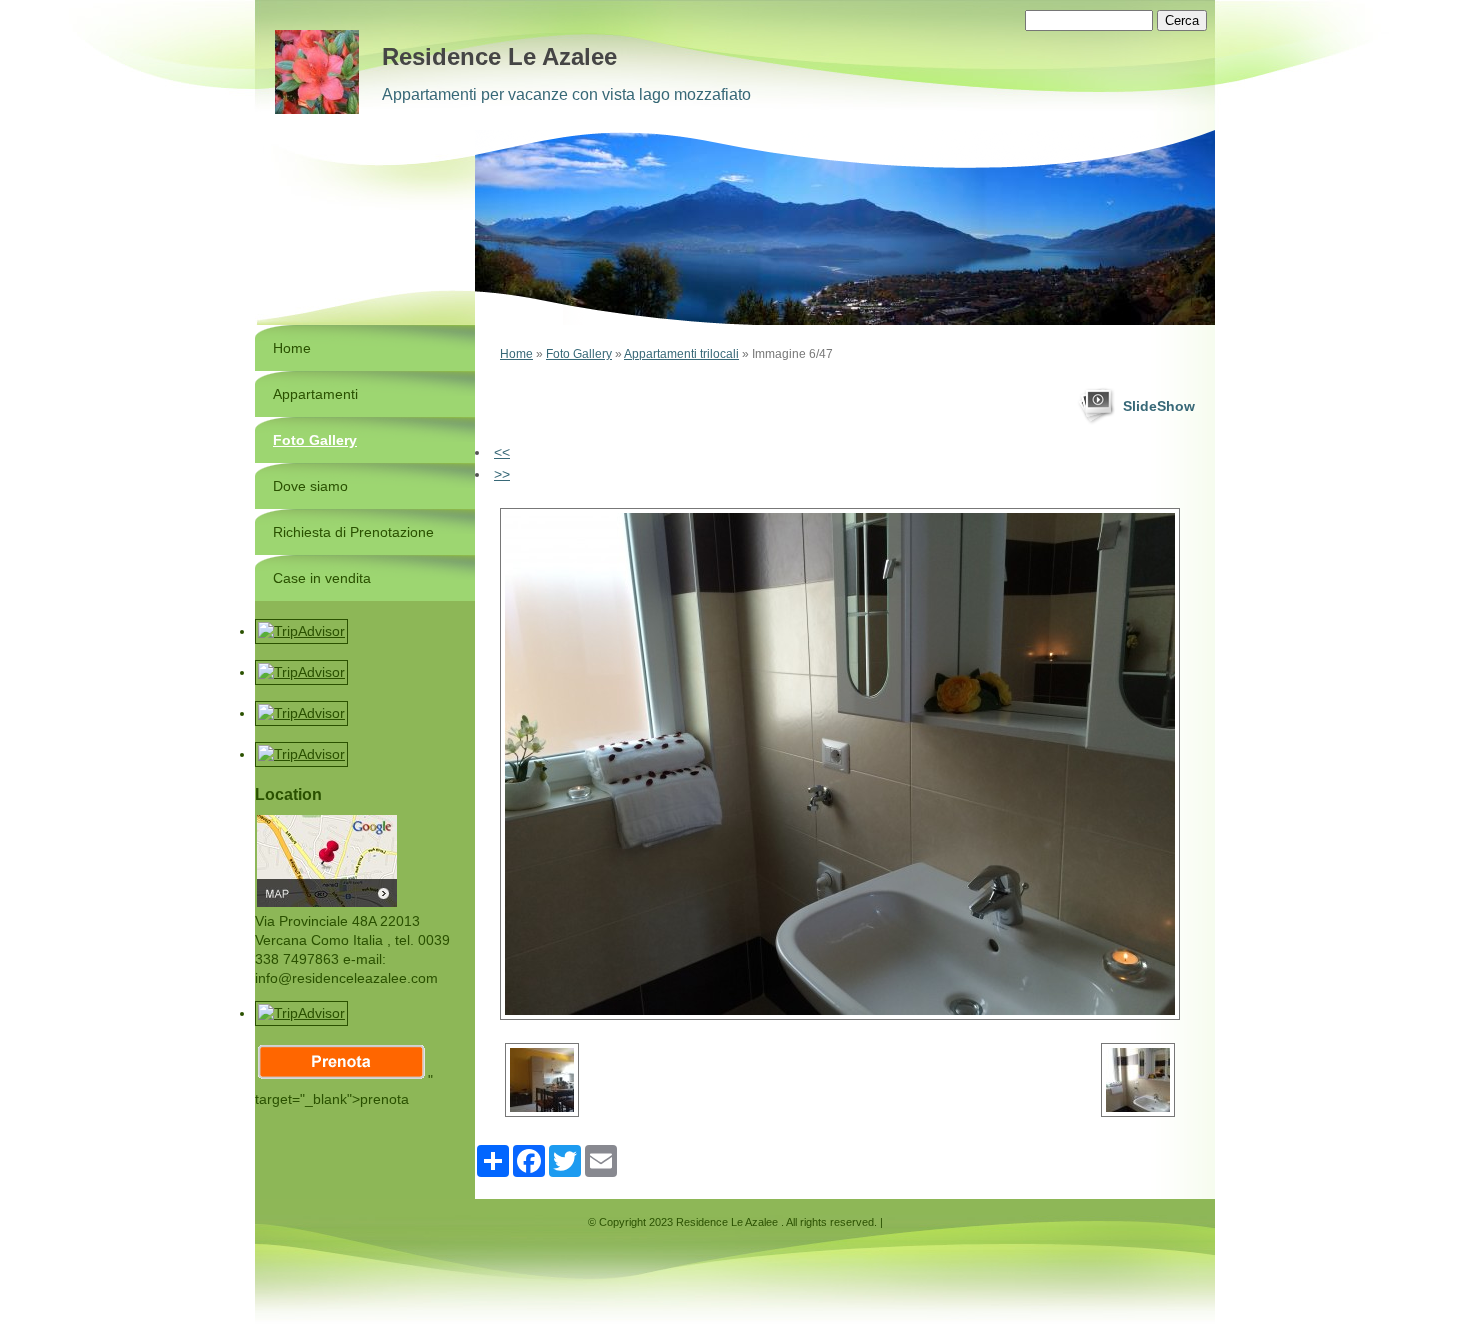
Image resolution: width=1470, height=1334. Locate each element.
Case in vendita (322, 578)
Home (516, 354)
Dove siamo (310, 486)
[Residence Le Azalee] (317, 72)
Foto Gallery (579, 354)
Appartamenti (315, 394)
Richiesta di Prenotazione (353, 532)
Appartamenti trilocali (681, 354)
